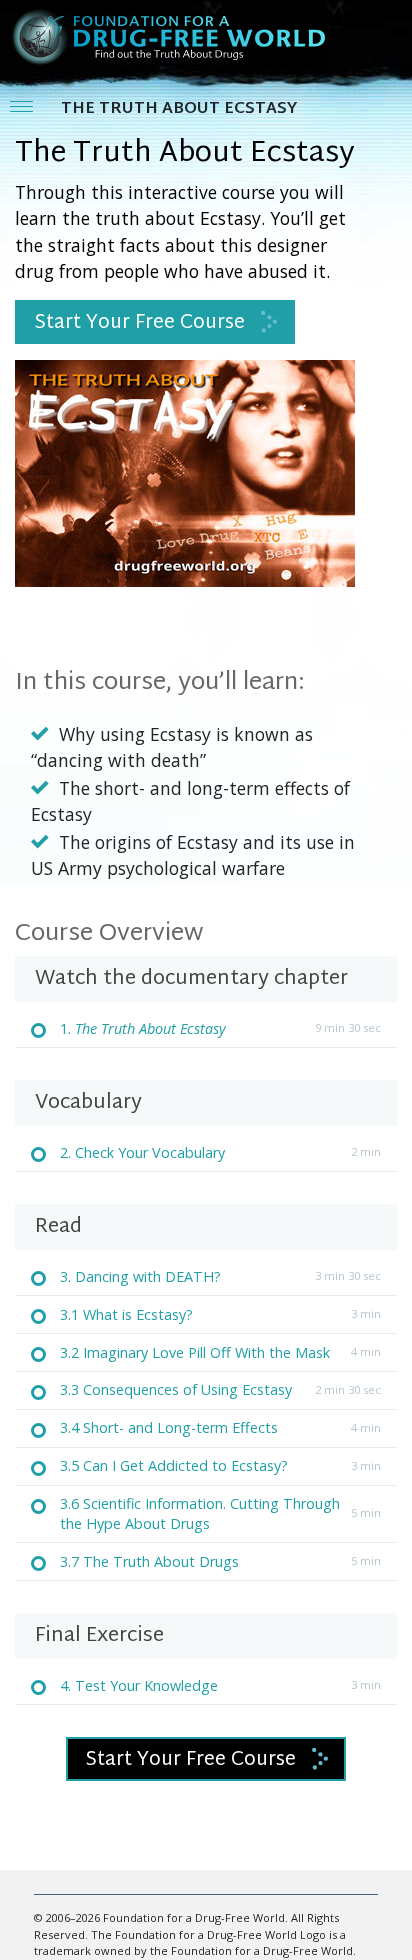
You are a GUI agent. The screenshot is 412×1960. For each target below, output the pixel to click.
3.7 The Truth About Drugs (149, 1561)
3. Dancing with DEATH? (140, 1276)
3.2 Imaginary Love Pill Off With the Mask (195, 1352)
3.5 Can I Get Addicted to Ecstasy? (174, 1465)
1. (143, 1028)
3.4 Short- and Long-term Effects (169, 1427)
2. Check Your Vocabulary (142, 1152)
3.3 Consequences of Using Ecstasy (176, 1389)
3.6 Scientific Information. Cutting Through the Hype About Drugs (200, 1513)
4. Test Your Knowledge (139, 1685)
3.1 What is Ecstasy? (126, 1314)
